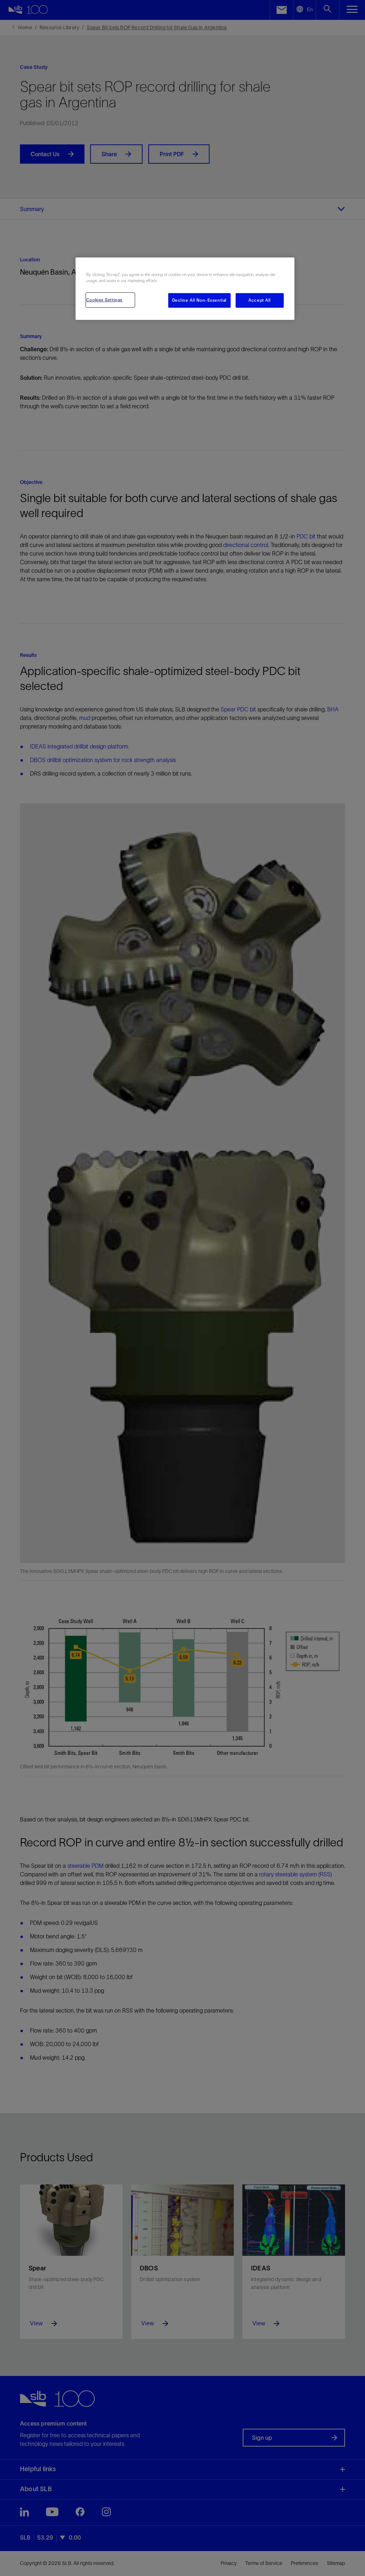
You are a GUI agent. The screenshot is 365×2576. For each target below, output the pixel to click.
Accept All (260, 300)
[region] (185, 289)
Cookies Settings (104, 300)
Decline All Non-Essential (199, 300)
